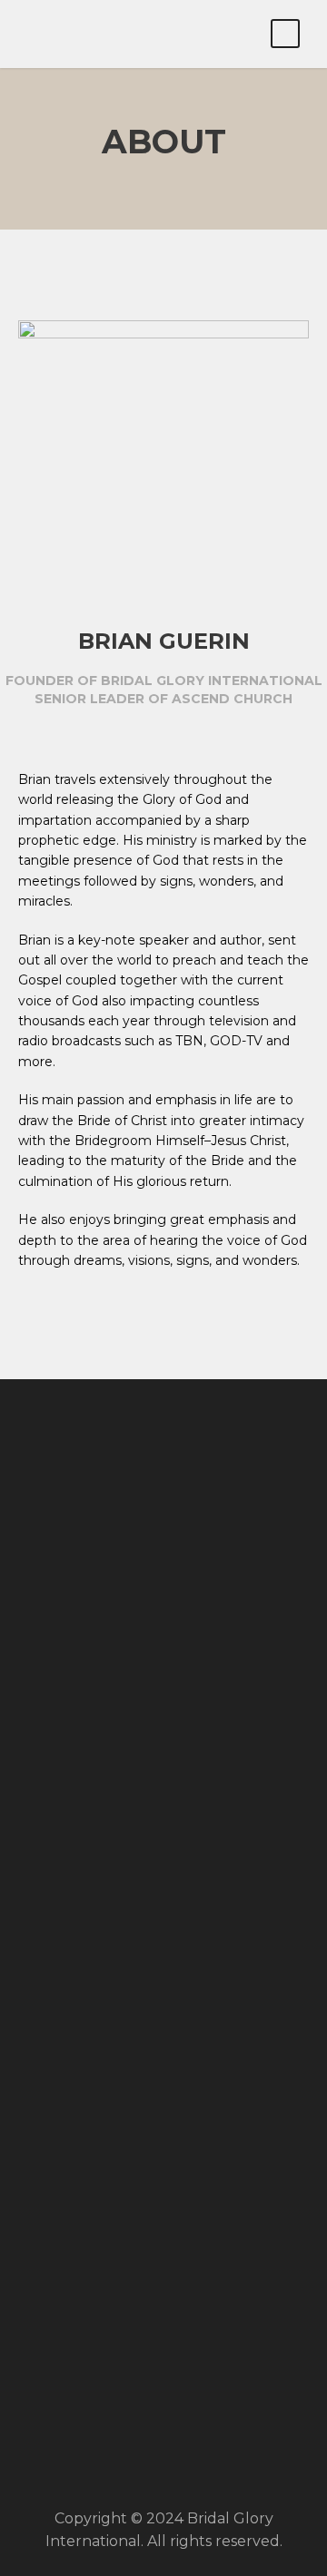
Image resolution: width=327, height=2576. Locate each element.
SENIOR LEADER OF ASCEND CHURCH (163, 699)
